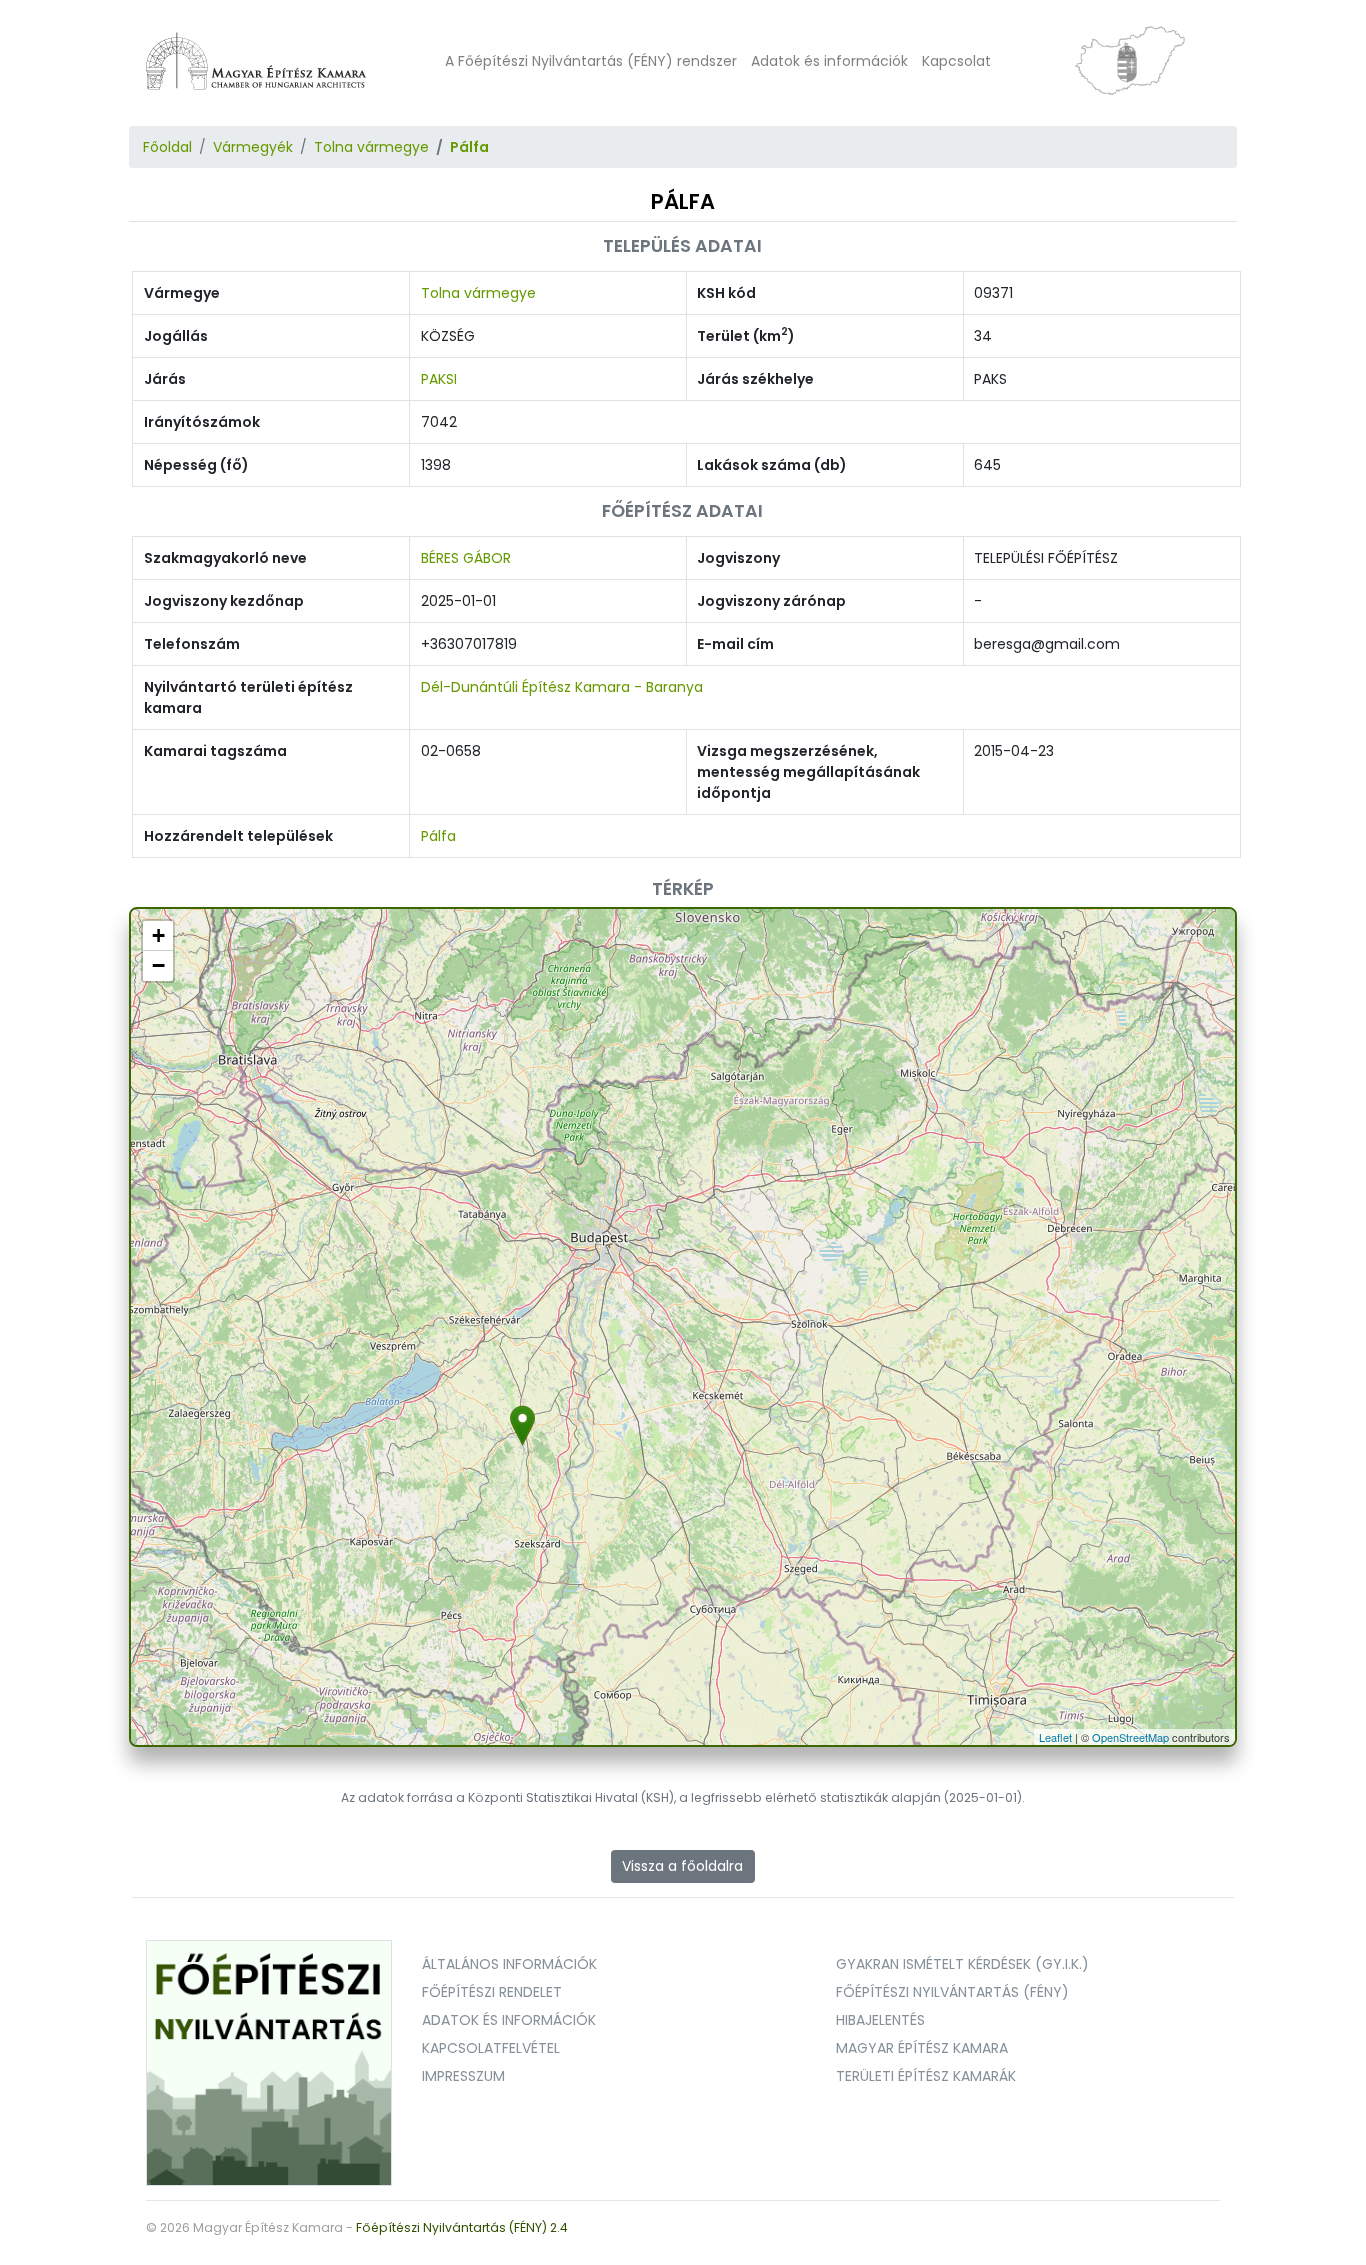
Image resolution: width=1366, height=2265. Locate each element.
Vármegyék (253, 147)
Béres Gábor (466, 558)
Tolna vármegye (371, 147)
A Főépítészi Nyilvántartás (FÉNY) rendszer (591, 61)
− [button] (158, 965)
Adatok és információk (829, 61)
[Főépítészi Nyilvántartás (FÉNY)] (269, 2062)
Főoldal (167, 147)
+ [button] (158, 935)
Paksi (439, 379)
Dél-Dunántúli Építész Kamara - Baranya (562, 687)
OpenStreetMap (1130, 1737)
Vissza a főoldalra (682, 1866)
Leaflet (1055, 1737)
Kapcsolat (956, 61)
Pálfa (469, 147)
